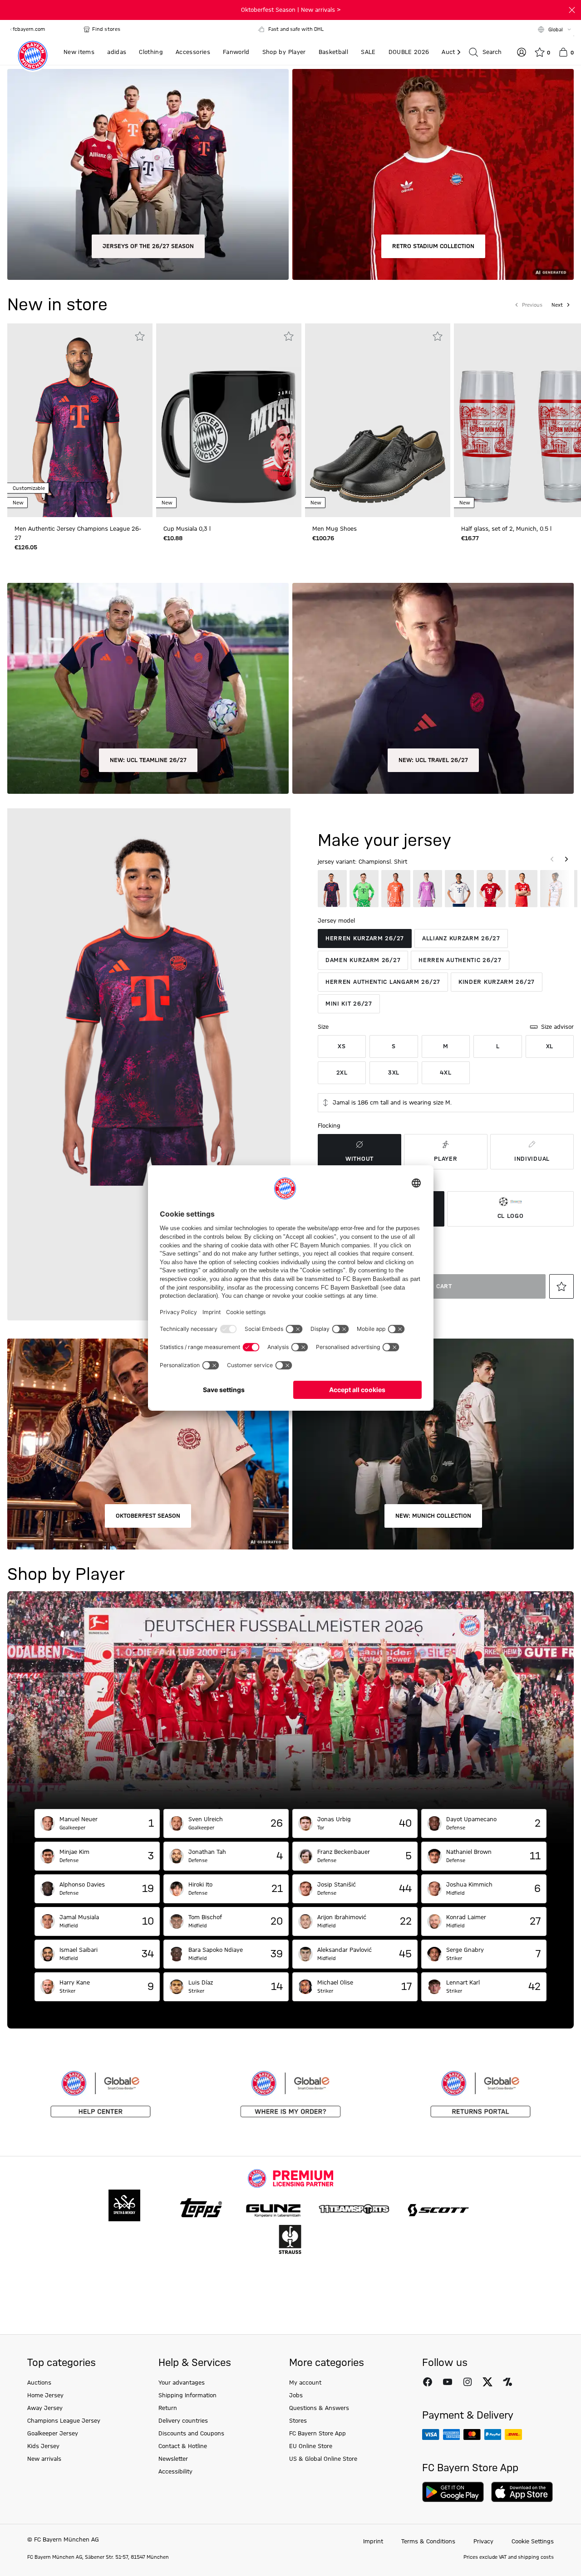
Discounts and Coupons (191, 2434)
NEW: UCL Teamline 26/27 (148, 760)
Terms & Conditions (428, 2542)
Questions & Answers (319, 2408)
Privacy (483, 2542)
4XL (446, 1073)
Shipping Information (187, 2395)
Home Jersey (45, 2395)
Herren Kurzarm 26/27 (365, 939)
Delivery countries (183, 2421)
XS (342, 1046)
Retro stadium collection (433, 246)
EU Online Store (311, 2446)
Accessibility (175, 2472)
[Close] (572, 10)
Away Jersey (45, 2408)
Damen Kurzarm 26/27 (363, 960)
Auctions (39, 2383)
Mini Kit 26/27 (349, 1004)
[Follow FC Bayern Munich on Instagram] (468, 2382)
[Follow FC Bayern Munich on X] (487, 2382)
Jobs (296, 2395)
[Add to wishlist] (140, 336)
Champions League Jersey (64, 2421)
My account (305, 2383)
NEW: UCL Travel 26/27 (433, 760)
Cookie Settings (533, 2542)
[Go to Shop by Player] (290, 1700)
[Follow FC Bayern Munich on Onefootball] (507, 2382)
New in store (57, 305)
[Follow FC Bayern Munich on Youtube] (448, 2382)
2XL (342, 1073)
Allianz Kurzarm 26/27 (461, 939)
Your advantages (182, 2383)
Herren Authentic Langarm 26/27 (383, 982)
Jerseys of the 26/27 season (148, 246)
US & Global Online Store (323, 2459)
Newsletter (173, 2459)
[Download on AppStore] (522, 2492)
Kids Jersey (43, 2446)
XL (550, 1046)
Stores (298, 2421)
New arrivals (44, 2459)
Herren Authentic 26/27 (460, 960)
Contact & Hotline (183, 2446)
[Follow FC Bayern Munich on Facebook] (428, 2382)
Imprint (373, 2542)
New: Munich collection (433, 1516)
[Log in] (522, 52)
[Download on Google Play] (453, 2492)
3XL (394, 1073)
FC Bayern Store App (318, 2434)
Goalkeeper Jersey (53, 2434)
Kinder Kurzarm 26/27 (497, 982)
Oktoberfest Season (148, 1516)
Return (168, 2408)
